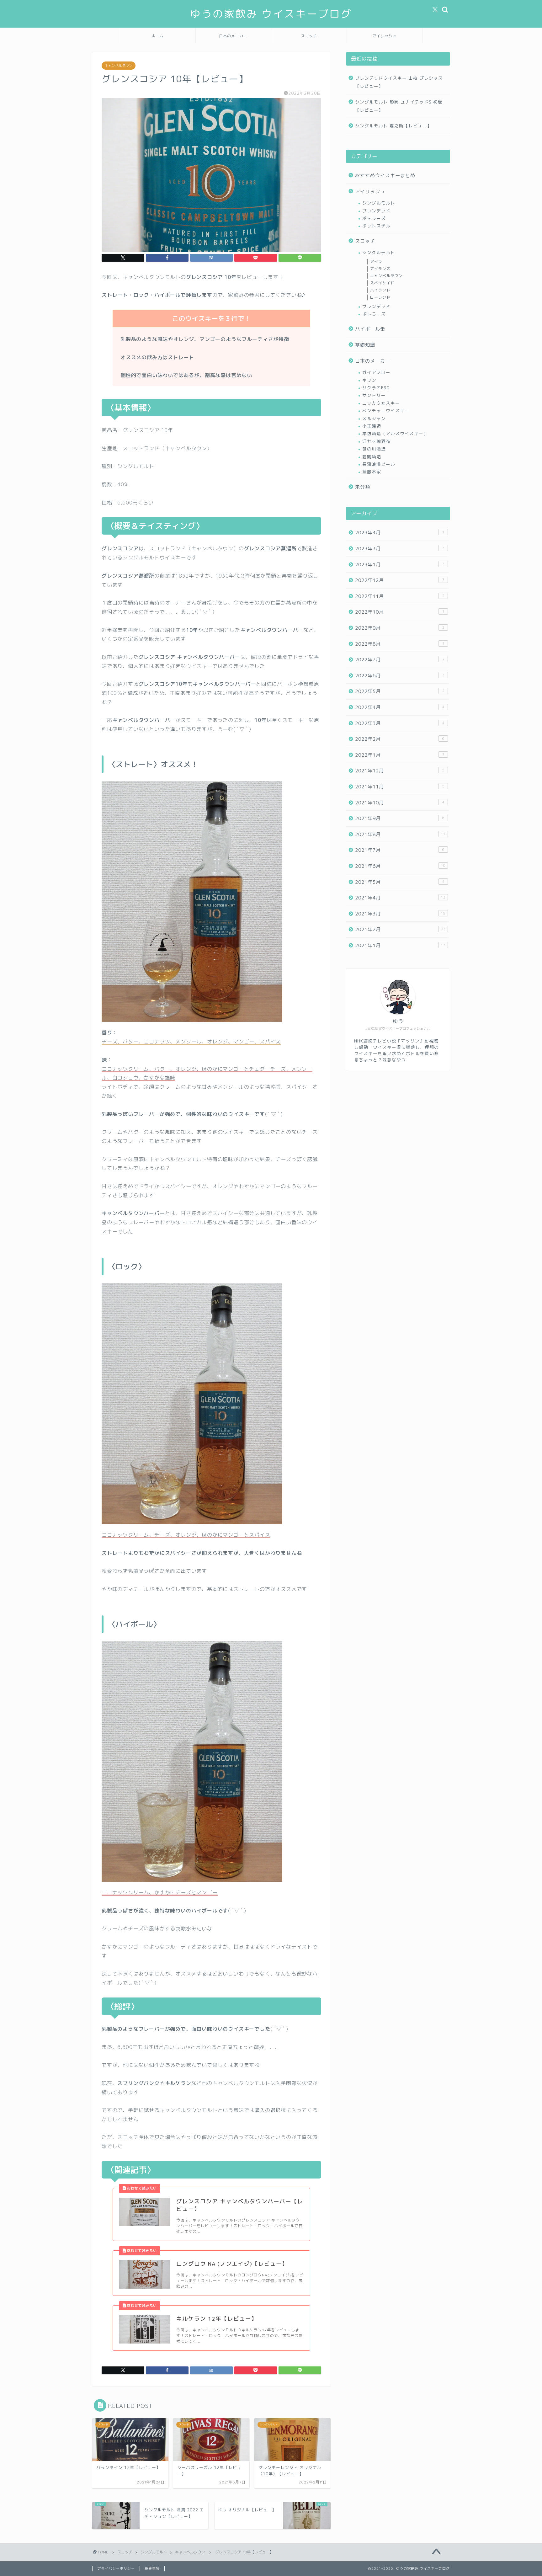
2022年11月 (400, 596)
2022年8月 (400, 644)
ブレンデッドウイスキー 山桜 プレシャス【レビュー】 (399, 82)
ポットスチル (376, 226)
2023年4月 (400, 533)
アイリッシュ (385, 36)
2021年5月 (400, 882)
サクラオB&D (376, 388)
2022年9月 (400, 628)
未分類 (363, 487)
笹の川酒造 (374, 449)
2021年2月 (400, 929)
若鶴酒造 (372, 457)
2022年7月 (400, 660)
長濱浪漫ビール (379, 464)
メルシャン (374, 418)
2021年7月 (400, 850)
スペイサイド (382, 283)
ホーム (158, 36)
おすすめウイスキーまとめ (385, 176)
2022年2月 (400, 739)
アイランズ (380, 269)
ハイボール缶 (370, 329)
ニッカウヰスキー (381, 403)
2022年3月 (400, 723)
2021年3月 (400, 914)
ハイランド (380, 290)
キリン (369, 380)
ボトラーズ (374, 218)
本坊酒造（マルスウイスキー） (395, 433)
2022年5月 (400, 691)
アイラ (376, 261)
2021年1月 (400, 945)
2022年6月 (400, 676)
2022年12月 (400, 580)
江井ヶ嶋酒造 (376, 441)
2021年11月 (400, 787)
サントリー (374, 395)
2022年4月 (400, 707)
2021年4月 (400, 898)
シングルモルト (379, 203)
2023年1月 (400, 565)
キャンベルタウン (119, 66)
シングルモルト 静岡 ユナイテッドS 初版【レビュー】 (399, 106)
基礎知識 (365, 345)
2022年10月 (400, 612)
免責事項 (152, 2568)
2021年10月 (400, 803)
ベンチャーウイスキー (386, 411)
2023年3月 (400, 549)
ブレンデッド (376, 211)
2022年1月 (400, 755)
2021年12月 (400, 771)
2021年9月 (400, 818)
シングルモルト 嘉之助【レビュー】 (393, 126)
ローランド (380, 297)
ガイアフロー (376, 372)
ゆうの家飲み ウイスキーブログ (271, 14)
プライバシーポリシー (116, 2568)
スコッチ (309, 36)
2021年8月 (400, 834)
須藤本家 (372, 472)
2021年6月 (400, 866)
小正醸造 (372, 426)
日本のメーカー (233, 36)
